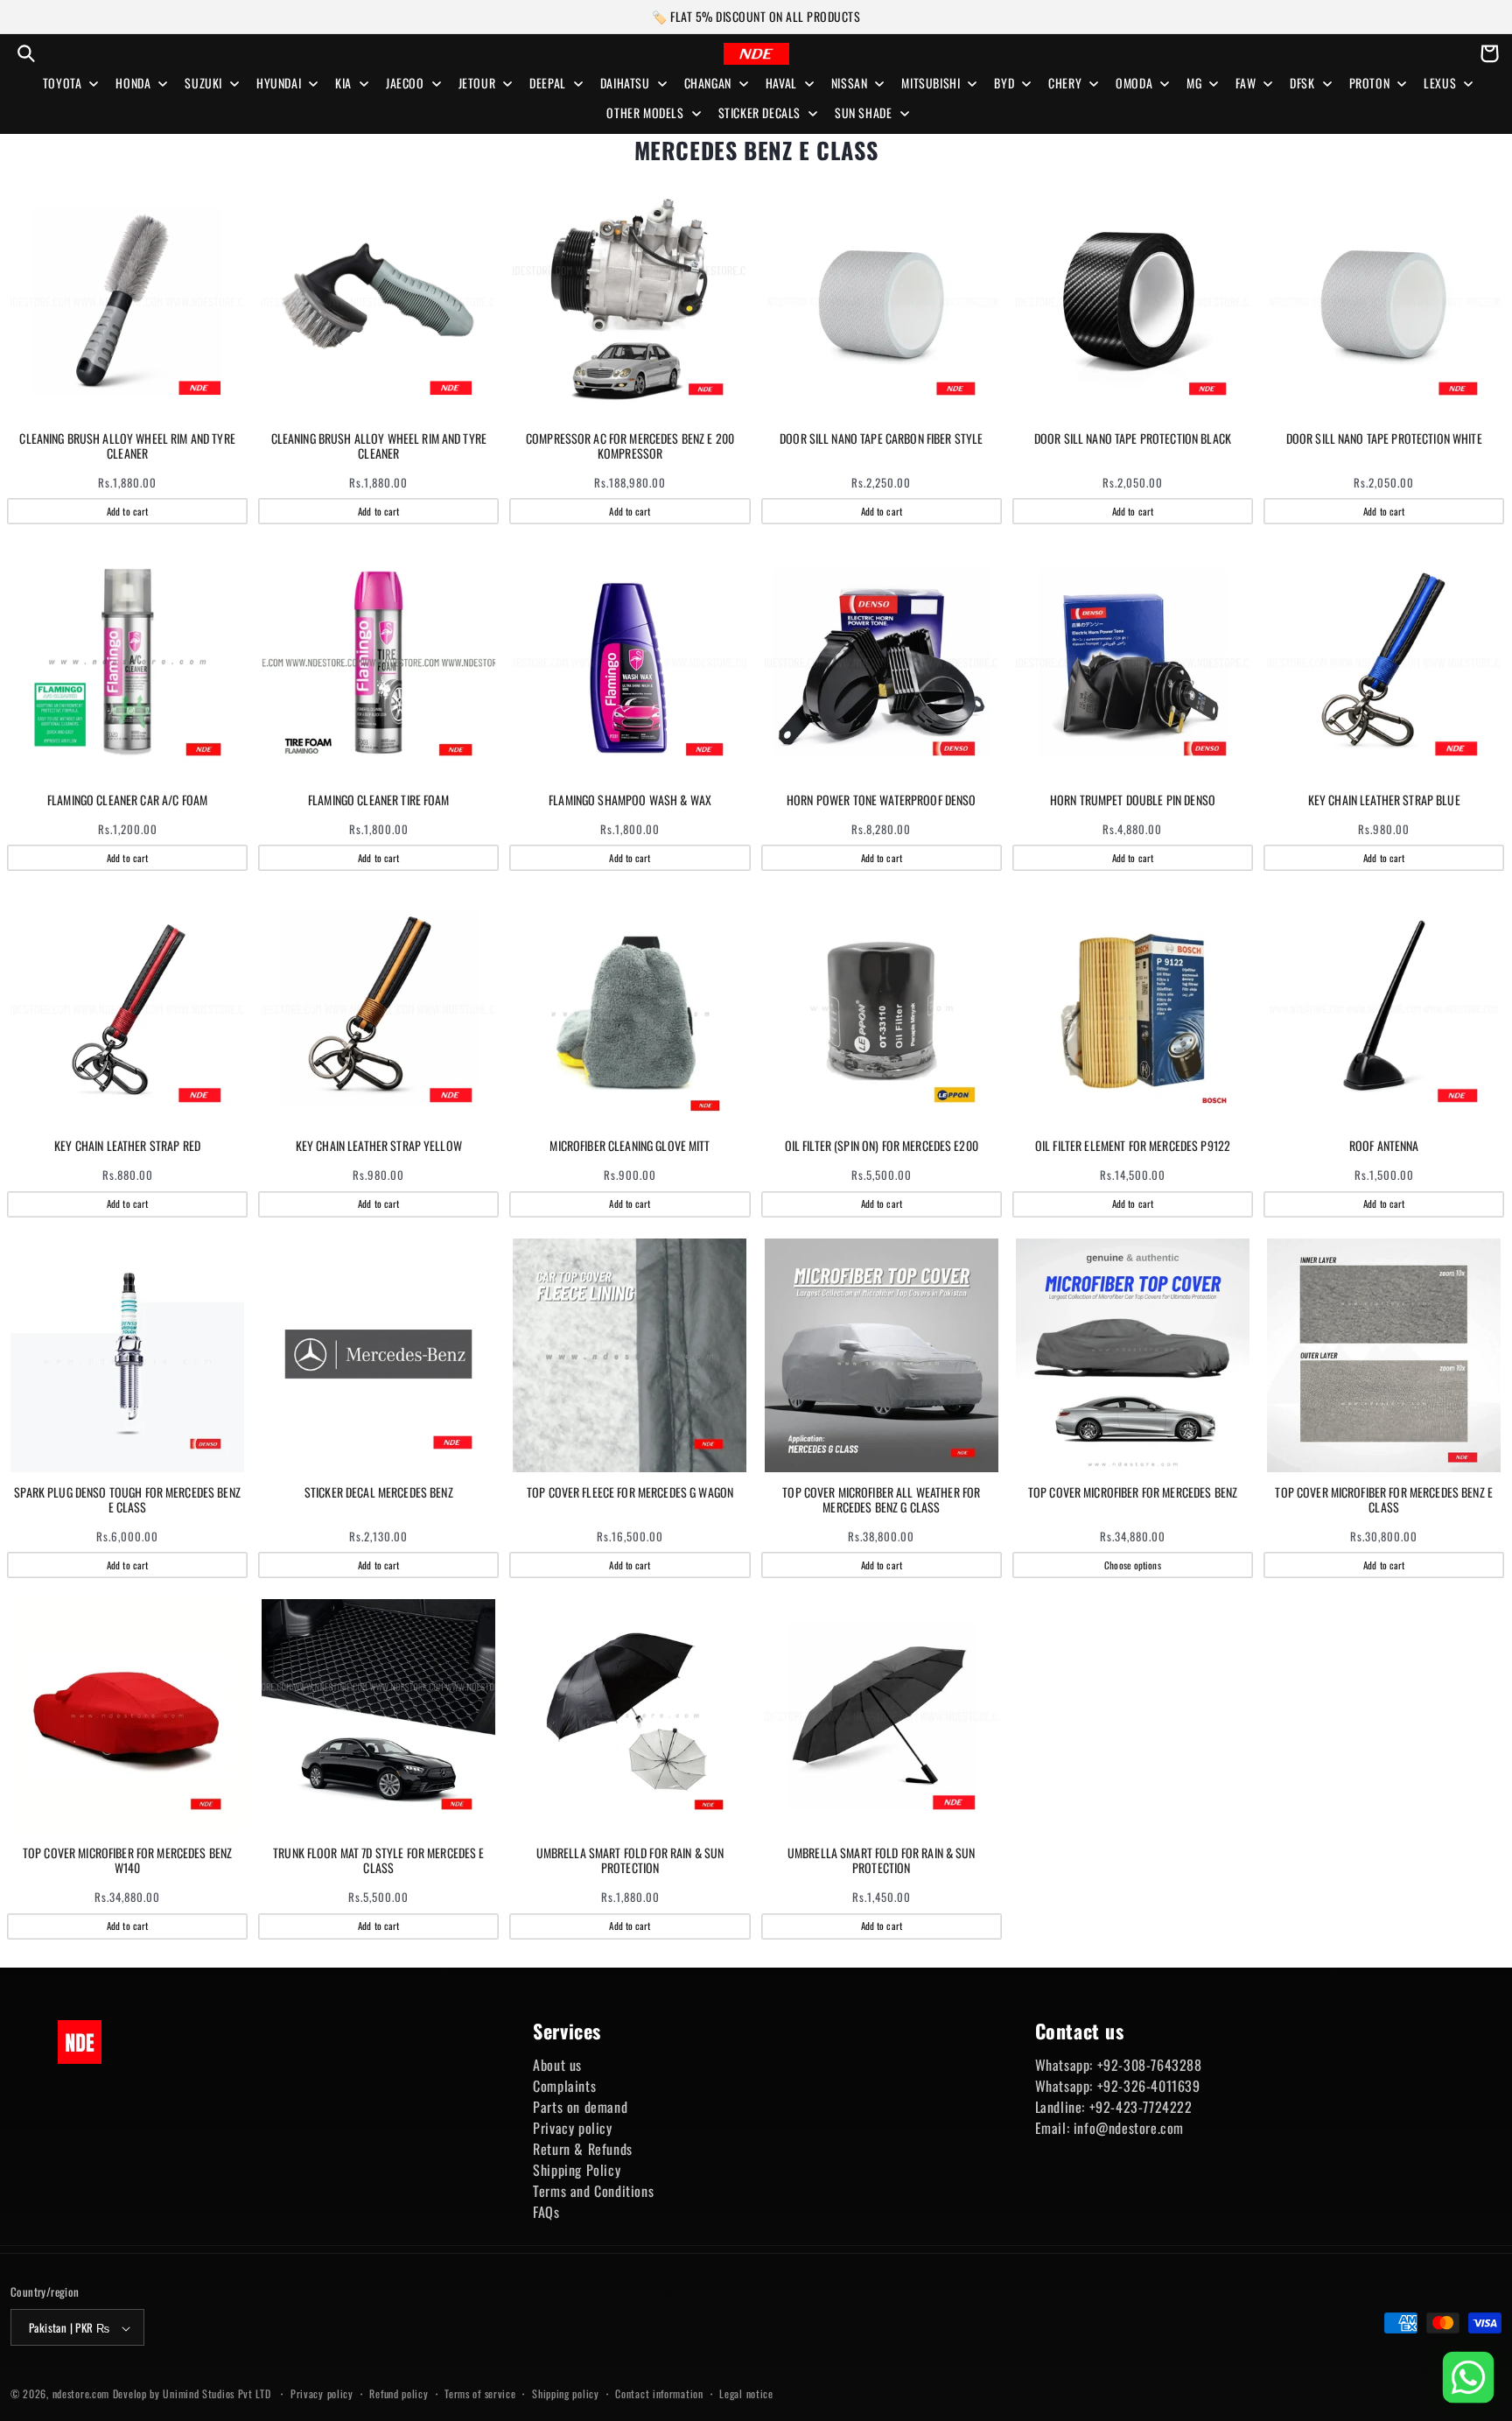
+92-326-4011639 (1149, 2086)
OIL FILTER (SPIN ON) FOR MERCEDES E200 (882, 1146)
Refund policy (399, 2394)
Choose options (1132, 1565)
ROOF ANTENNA (1384, 1146)
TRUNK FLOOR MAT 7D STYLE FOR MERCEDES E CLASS (378, 1861)
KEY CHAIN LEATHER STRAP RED (127, 1146)
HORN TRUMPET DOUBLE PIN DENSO (1133, 800)
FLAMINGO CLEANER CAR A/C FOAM (127, 800)
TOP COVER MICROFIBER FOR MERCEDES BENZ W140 (127, 1861)
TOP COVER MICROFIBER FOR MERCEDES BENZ (1133, 1493)
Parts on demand (580, 2107)
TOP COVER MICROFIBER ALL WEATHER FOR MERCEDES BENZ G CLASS (881, 1500)
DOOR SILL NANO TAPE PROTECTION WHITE (1384, 439)
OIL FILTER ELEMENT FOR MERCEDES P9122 (1133, 1146)
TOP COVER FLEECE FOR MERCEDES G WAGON (630, 1493)
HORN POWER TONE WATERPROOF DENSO (881, 800)
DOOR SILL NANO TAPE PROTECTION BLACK (1133, 439)
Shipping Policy (577, 2170)
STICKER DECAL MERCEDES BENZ (379, 1493)
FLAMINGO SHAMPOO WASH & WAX (630, 800)
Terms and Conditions (593, 2191)
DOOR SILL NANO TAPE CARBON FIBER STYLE (881, 439)
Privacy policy (572, 2128)
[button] (26, 53)
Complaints (564, 2086)
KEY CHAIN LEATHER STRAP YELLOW (379, 1146)
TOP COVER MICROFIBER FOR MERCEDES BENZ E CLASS (1384, 1500)
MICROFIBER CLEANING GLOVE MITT (630, 1146)
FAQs (546, 2212)
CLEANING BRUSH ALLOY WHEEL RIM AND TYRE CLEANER (127, 446)
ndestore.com (81, 2394)
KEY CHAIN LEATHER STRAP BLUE (1384, 800)
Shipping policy (566, 2394)
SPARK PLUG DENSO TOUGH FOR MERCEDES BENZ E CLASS (127, 1500)
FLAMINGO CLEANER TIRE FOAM (379, 800)
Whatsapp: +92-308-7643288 (1119, 2065)
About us (557, 2065)
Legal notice (746, 2394)
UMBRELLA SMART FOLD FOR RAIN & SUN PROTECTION (630, 1861)
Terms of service (480, 2394)
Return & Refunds (583, 2149)
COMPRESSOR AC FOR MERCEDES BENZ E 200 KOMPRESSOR (630, 446)
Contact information (659, 2394)
